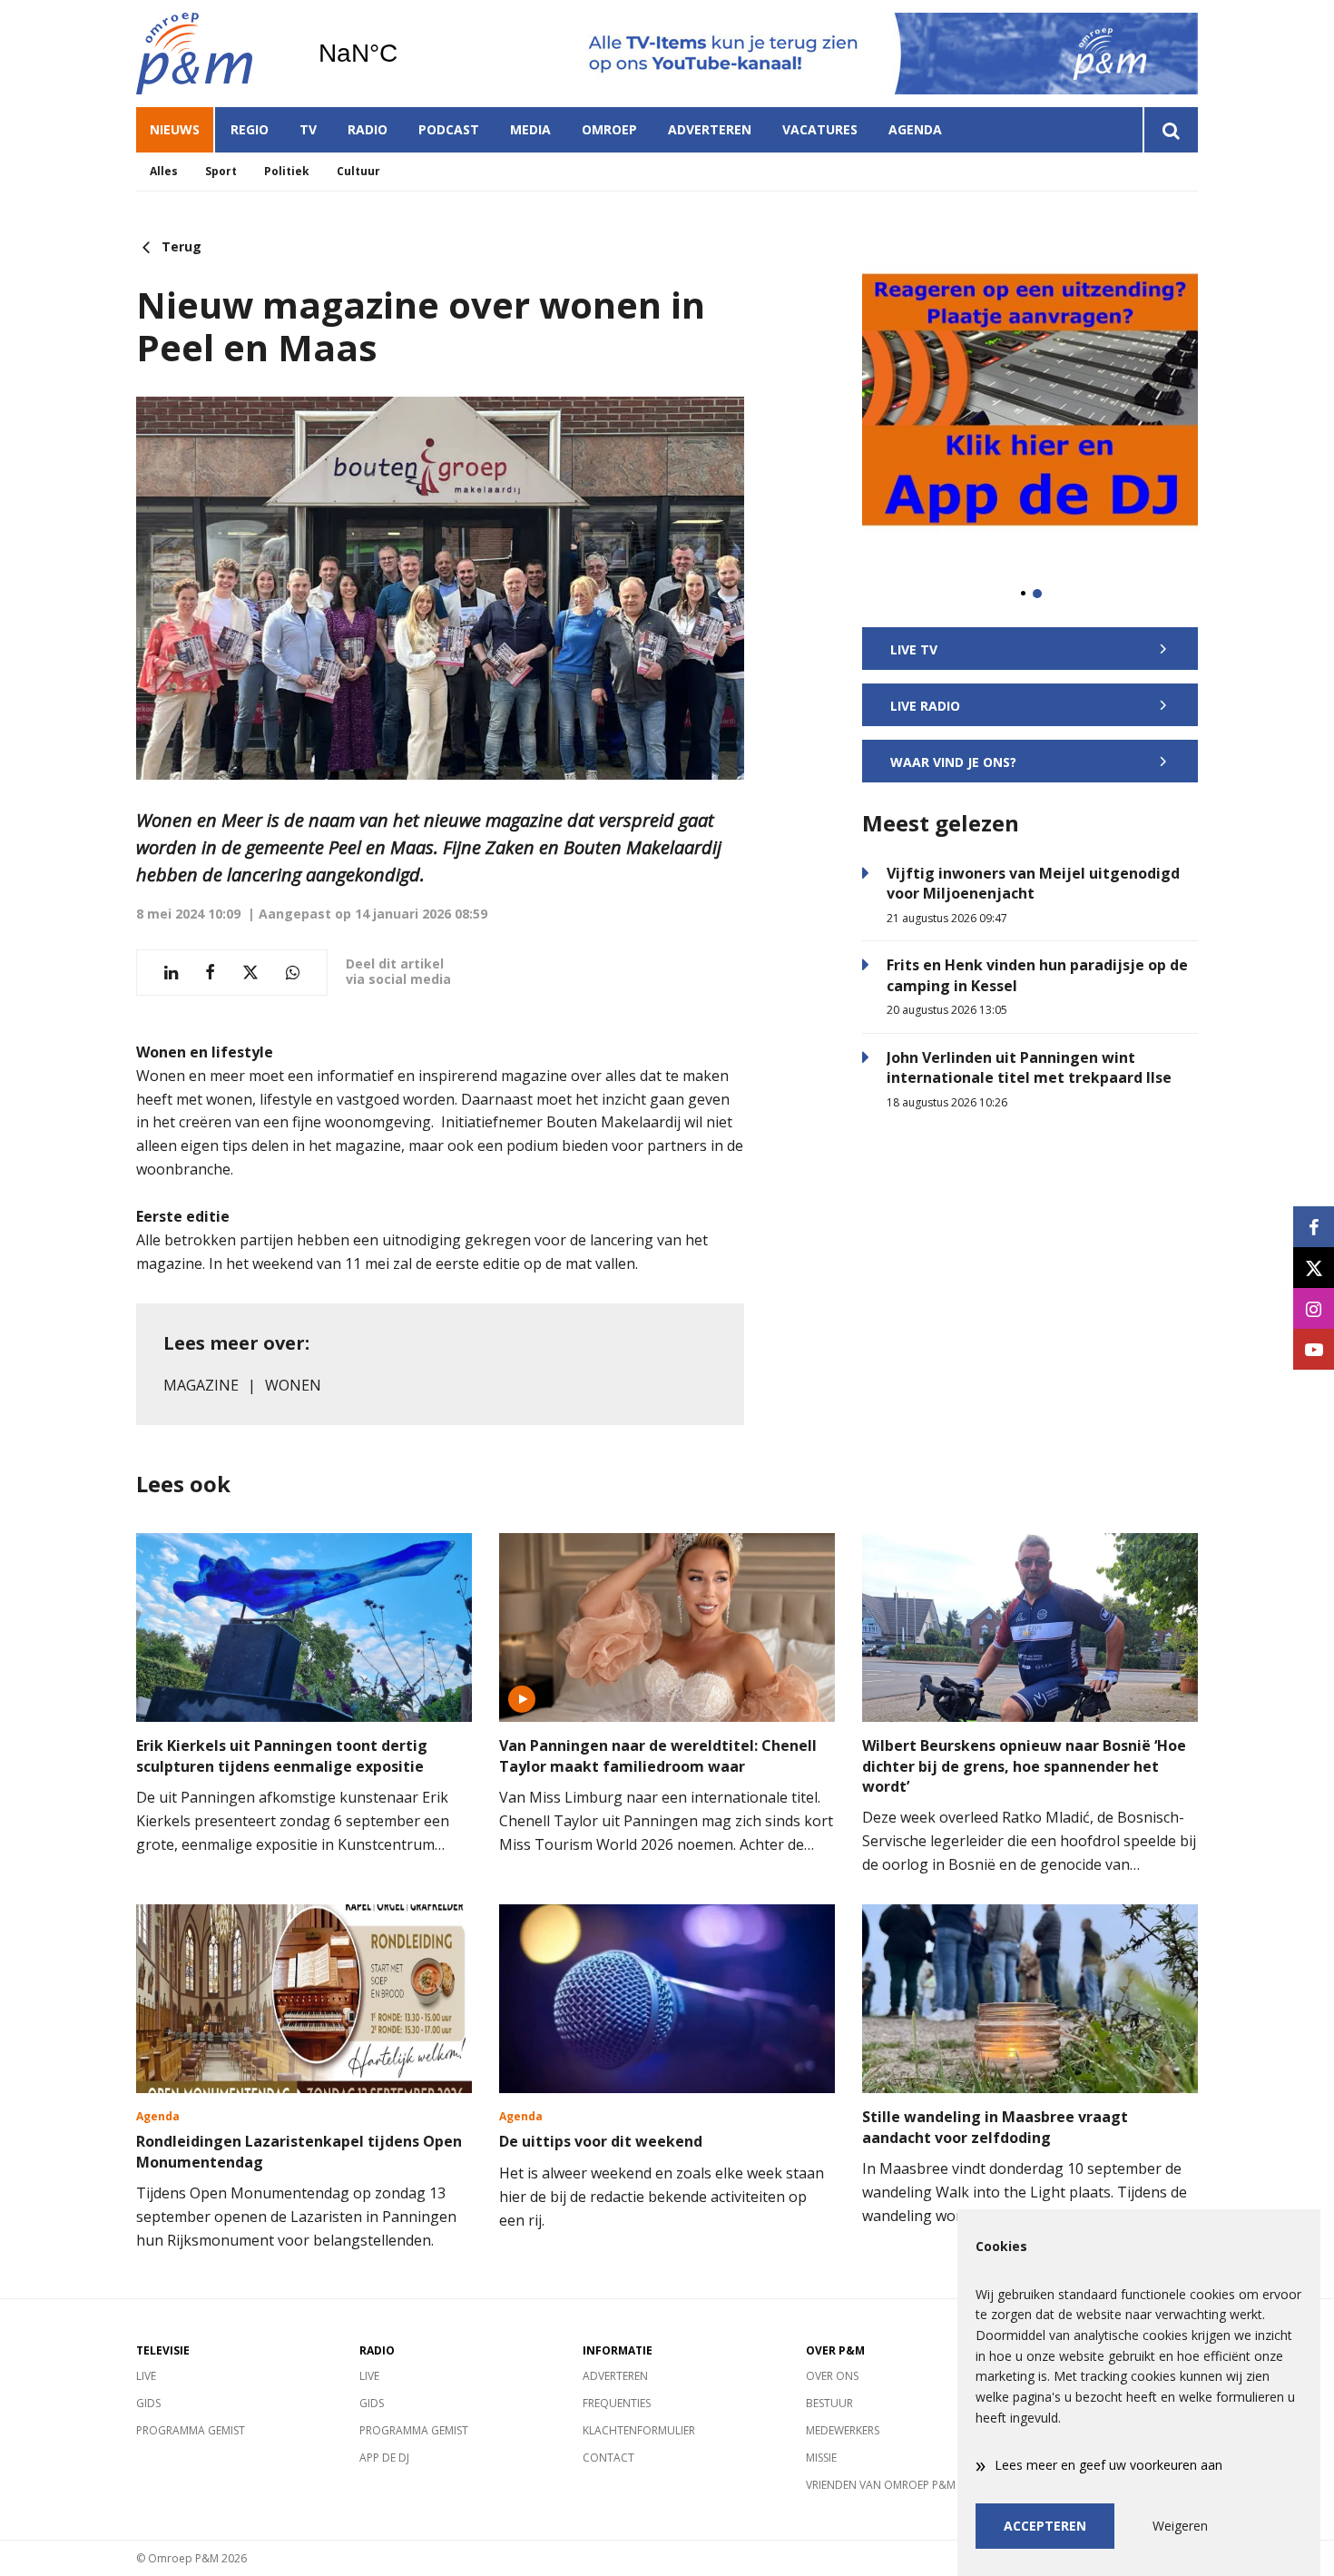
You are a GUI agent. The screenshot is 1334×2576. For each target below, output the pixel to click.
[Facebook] (1314, 1227)
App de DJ (384, 2458)
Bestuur (829, 2403)
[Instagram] (1314, 1308)
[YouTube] (1314, 1349)
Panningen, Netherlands (404, 54)
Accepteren (1045, 2526)
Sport (221, 171)
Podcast (449, 129)
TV (308, 129)
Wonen (293, 1385)
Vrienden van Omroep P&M (881, 2485)
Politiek (287, 171)
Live (146, 2376)
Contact (608, 2458)
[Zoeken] (1170, 130)
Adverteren (710, 129)
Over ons (832, 2376)
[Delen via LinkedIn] (171, 973)
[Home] (213, 54)
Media (530, 129)
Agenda (915, 129)
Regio (250, 129)
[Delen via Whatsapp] (293, 973)
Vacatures (820, 129)
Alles (164, 171)
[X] (1314, 1268)
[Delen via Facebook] (210, 973)
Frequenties (617, 2403)
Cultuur (358, 171)
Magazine (201, 1385)
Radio (368, 129)
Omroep (609, 129)
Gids (148, 2403)
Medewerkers (843, 2430)
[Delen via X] (250, 973)
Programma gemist (191, 2430)
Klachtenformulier (639, 2430)
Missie (821, 2458)
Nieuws (175, 129)
